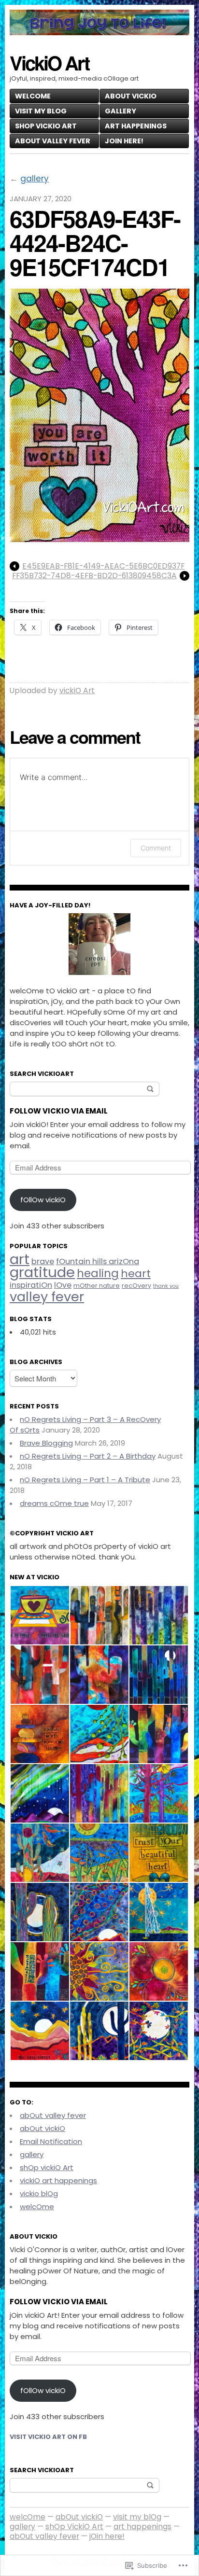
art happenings (136, 126)
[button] (39, 1615)
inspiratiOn (31, 1285)
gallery (121, 111)
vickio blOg (39, 2193)
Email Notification (51, 2141)
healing (98, 1273)
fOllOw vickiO (43, 1200)
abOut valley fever (53, 141)
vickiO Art (77, 690)
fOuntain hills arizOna (98, 1261)
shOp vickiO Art (47, 2167)
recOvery (136, 1286)
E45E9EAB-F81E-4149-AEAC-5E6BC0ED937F (103, 566)
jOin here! (124, 141)
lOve (63, 1285)
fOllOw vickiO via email (59, 1111)
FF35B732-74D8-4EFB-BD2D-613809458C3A (94, 576)
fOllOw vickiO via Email (59, 2302)
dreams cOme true (54, 1503)
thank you (166, 1286)
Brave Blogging (46, 1443)
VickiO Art (49, 63)
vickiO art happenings (58, 2180)
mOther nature (97, 1286)
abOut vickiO (131, 96)
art (20, 1259)
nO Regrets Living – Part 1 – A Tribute (85, 1480)
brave (43, 1261)
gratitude (42, 1272)
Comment (156, 848)
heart (136, 1274)
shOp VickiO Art (46, 126)
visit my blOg (41, 111)
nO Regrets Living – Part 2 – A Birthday (88, 1456)
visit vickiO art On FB (48, 2437)
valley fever (47, 1297)
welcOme (33, 96)
